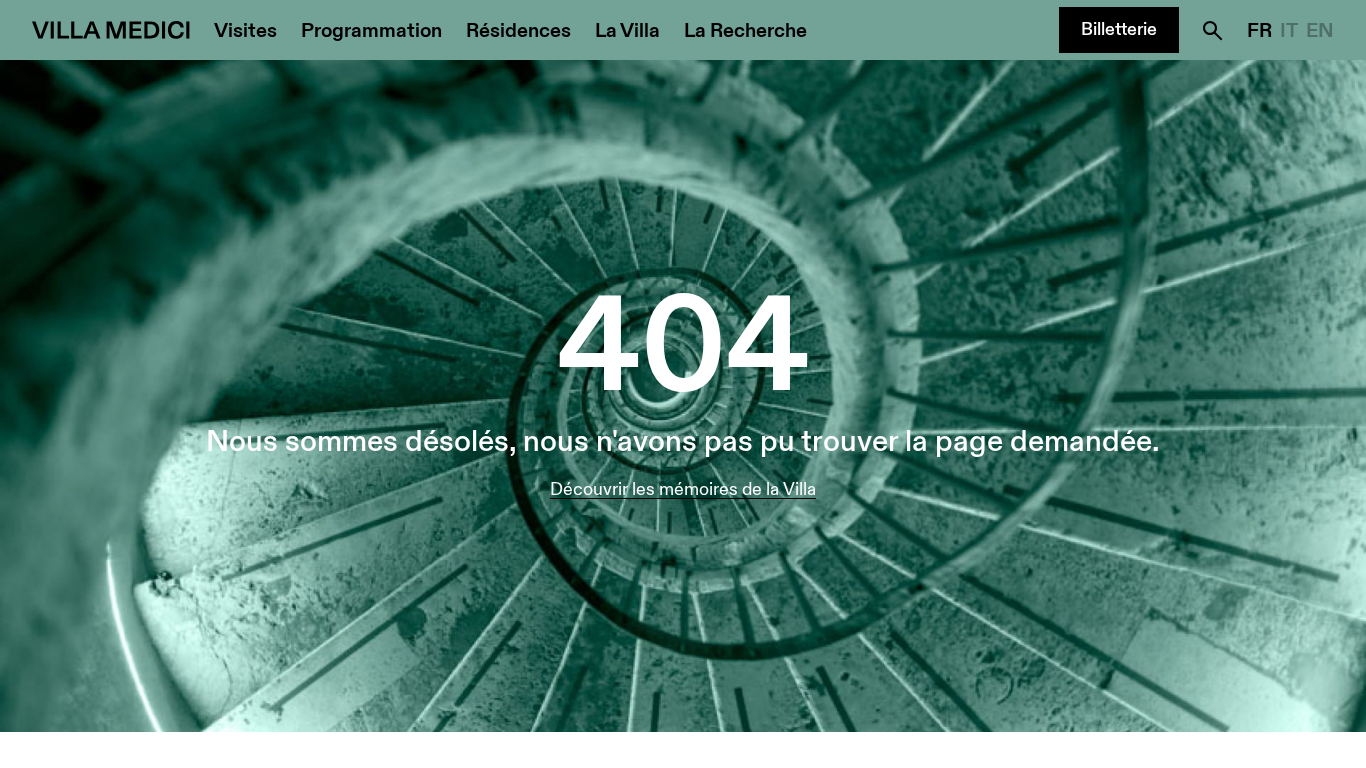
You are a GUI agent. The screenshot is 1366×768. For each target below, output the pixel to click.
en (1320, 31)
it (1289, 31)
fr (1259, 31)
